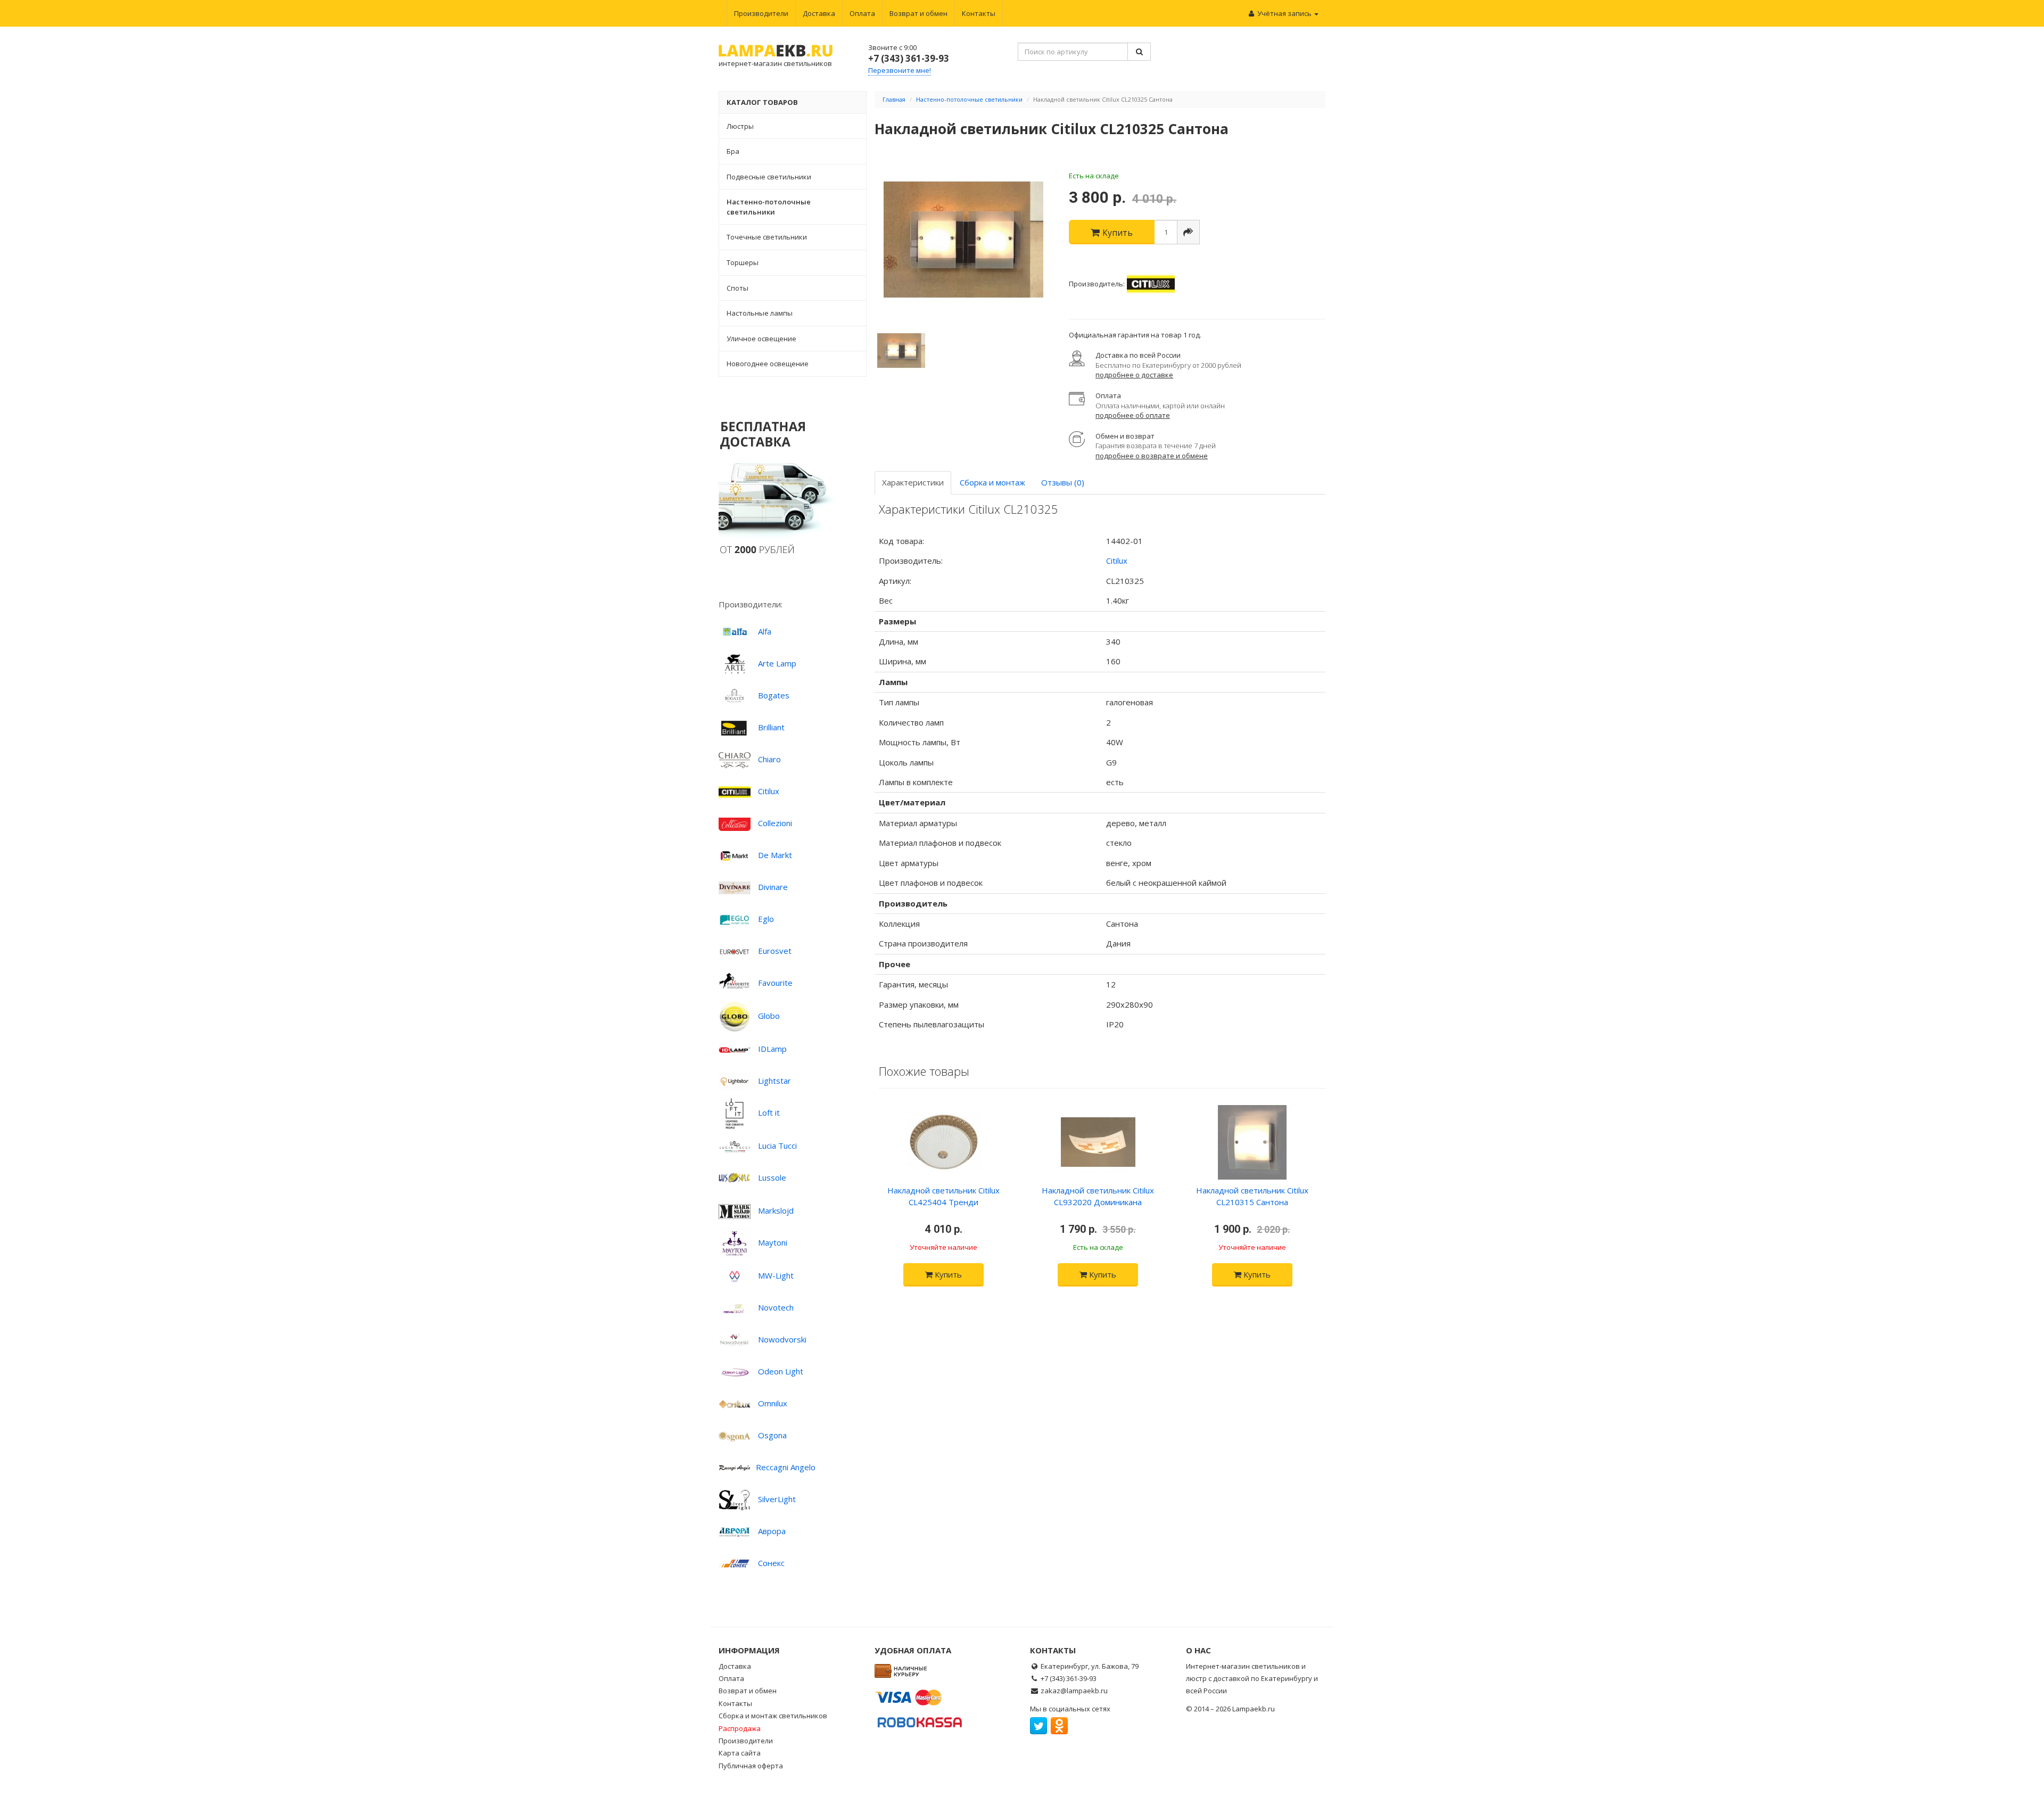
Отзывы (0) (1063, 482)
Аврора (772, 1531)
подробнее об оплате (1133, 415)
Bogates (774, 695)
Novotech (776, 1307)
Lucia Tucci (777, 1146)
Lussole (772, 1177)
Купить (947, 1274)
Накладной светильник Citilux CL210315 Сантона (1252, 1196)
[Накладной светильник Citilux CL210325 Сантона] (964, 240)
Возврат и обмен (918, 13)
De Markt (775, 855)
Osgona (772, 1435)
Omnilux (773, 1403)
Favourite (775, 983)
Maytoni (773, 1242)
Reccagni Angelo (786, 1467)
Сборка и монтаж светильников (773, 1716)
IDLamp (772, 1049)
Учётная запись (1284, 13)
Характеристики (913, 482)
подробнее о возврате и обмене (1152, 456)
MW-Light (776, 1275)
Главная (894, 99)
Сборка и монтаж (992, 482)
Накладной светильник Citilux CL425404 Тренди (943, 1196)
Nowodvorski (782, 1339)
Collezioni (775, 823)
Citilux (769, 791)
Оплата (862, 13)
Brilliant (771, 727)
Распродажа (740, 1728)
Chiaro (769, 759)
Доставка (819, 13)
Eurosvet (775, 951)
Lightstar (774, 1081)
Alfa (765, 631)
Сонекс (771, 1563)
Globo (769, 1016)
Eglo (766, 919)
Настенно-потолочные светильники (969, 99)
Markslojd (776, 1210)
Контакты (979, 13)
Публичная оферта (751, 1766)
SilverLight (777, 1499)
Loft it (769, 1113)
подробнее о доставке (1134, 375)
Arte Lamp (777, 663)
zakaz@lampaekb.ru (1074, 1691)
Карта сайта (740, 1753)
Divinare (773, 887)
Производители (761, 13)
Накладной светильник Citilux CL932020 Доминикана (1098, 1196)
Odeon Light (781, 1371)
